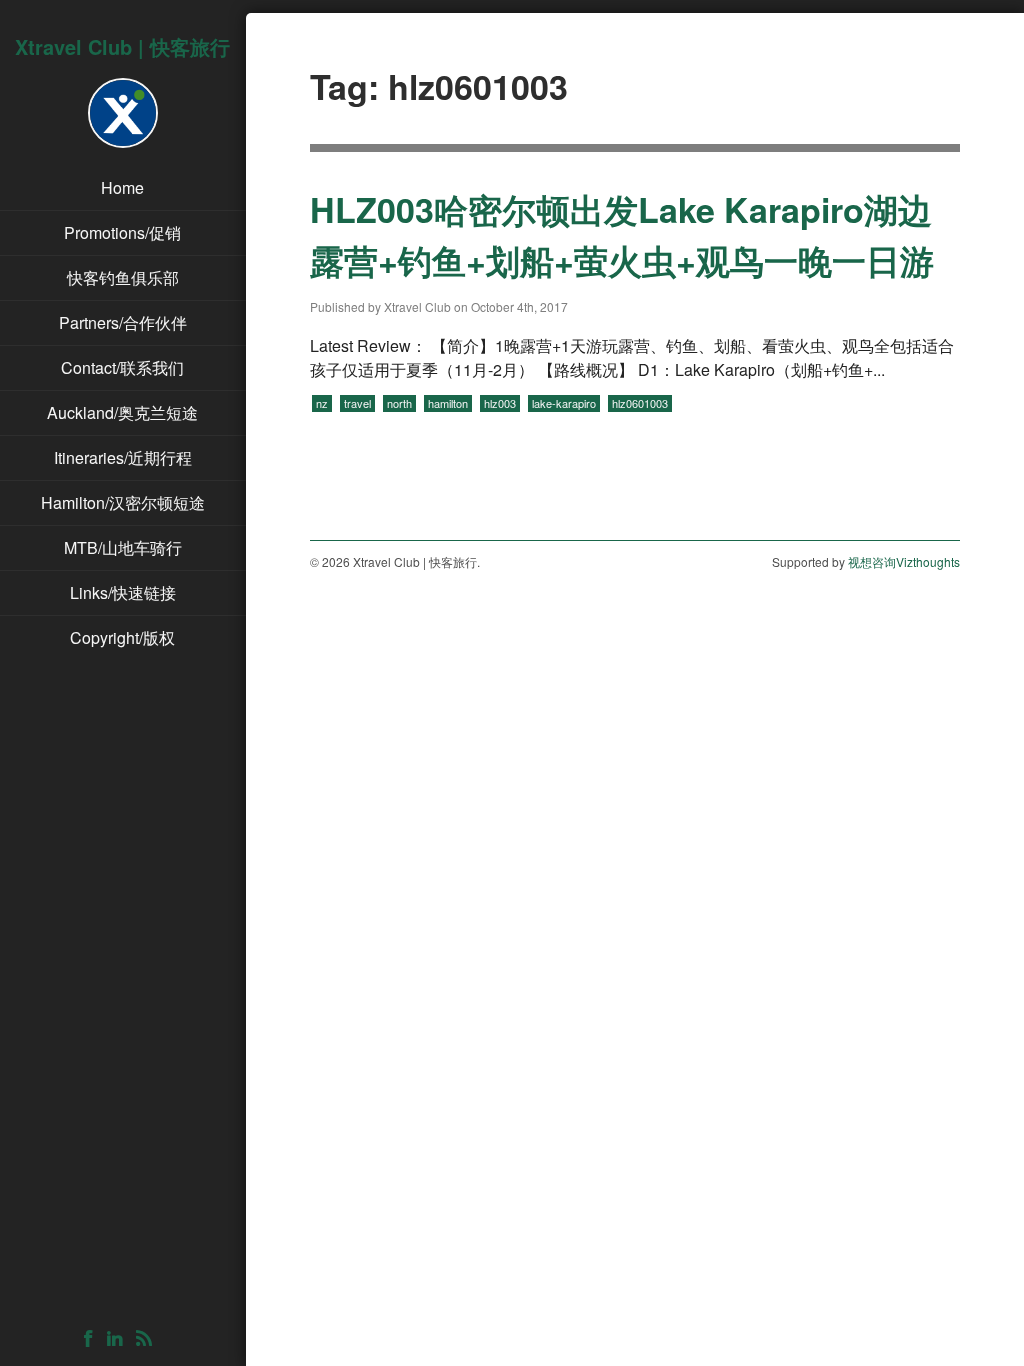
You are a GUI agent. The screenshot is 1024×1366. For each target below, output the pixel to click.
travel (357, 403)
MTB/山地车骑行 (123, 547)
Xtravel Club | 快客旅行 (122, 46)
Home (122, 187)
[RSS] (149, 1339)
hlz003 (500, 403)
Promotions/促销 (122, 232)
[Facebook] (93, 1339)
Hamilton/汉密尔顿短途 (123, 502)
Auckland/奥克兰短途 (122, 412)
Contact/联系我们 (122, 367)
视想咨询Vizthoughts (904, 561)
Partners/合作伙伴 (123, 322)
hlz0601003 (640, 403)
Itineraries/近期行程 (123, 457)
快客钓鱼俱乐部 (123, 277)
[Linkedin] (119, 1339)
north (399, 403)
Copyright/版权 (122, 637)
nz (322, 403)
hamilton (448, 403)
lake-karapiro (564, 403)
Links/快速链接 (123, 592)
